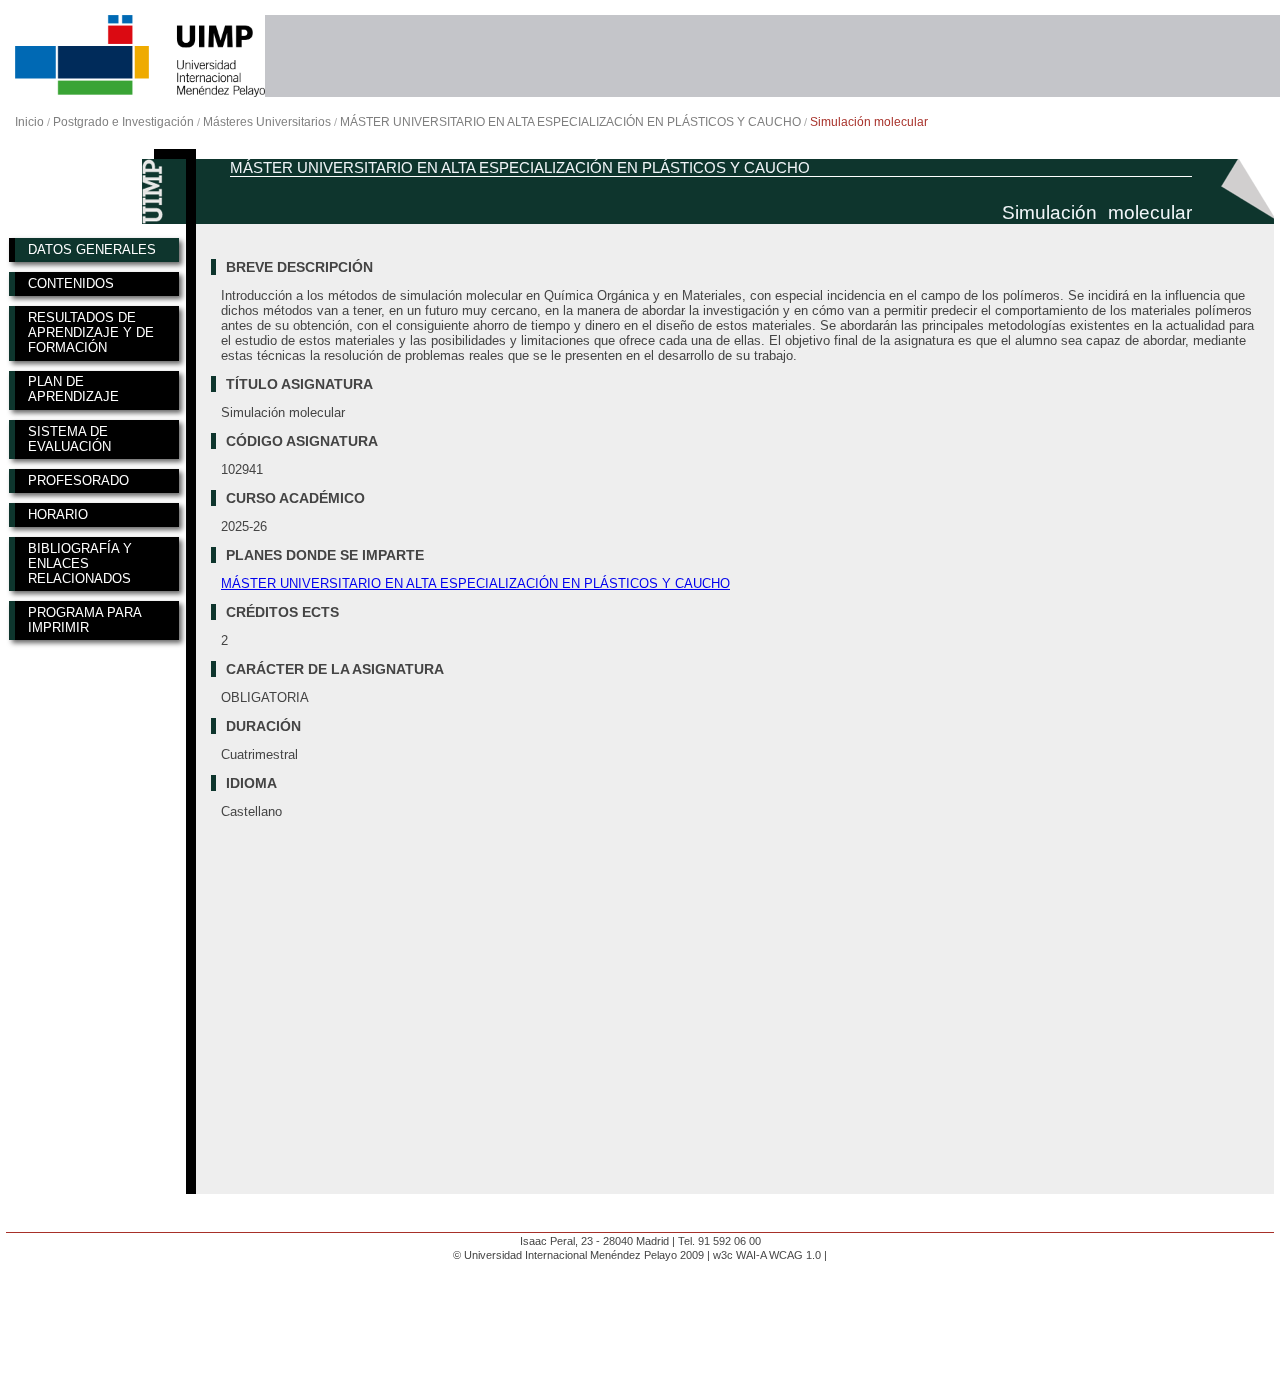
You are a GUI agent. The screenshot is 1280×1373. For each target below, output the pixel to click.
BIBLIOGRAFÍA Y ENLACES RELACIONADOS (80, 563)
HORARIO (58, 514)
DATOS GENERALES (92, 249)
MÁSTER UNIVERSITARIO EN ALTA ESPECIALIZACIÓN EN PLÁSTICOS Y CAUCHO (570, 122)
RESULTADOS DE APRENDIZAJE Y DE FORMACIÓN (91, 332)
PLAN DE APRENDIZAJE (73, 389)
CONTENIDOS (71, 283)
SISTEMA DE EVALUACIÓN (69, 439)
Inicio (29, 122)
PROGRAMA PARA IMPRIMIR (84, 620)
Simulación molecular (869, 122)
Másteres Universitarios (267, 122)
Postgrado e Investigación (123, 122)
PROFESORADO (78, 480)
